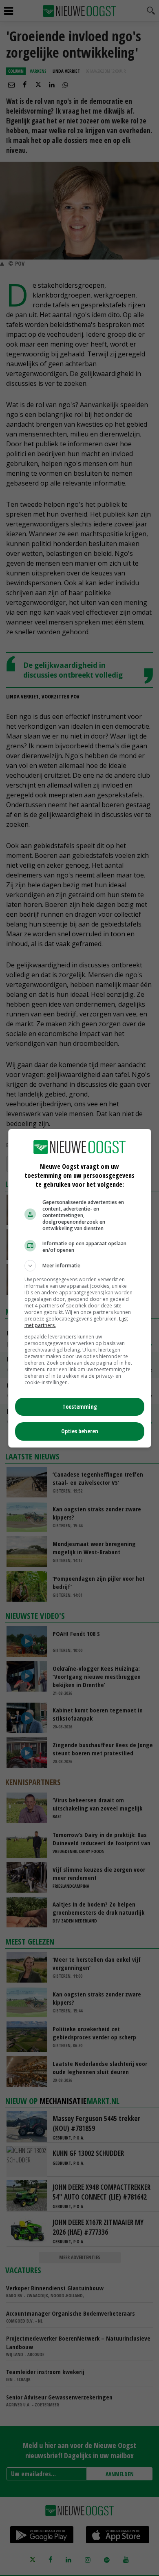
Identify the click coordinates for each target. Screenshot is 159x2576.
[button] (80, 1266)
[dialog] (80, 1288)
